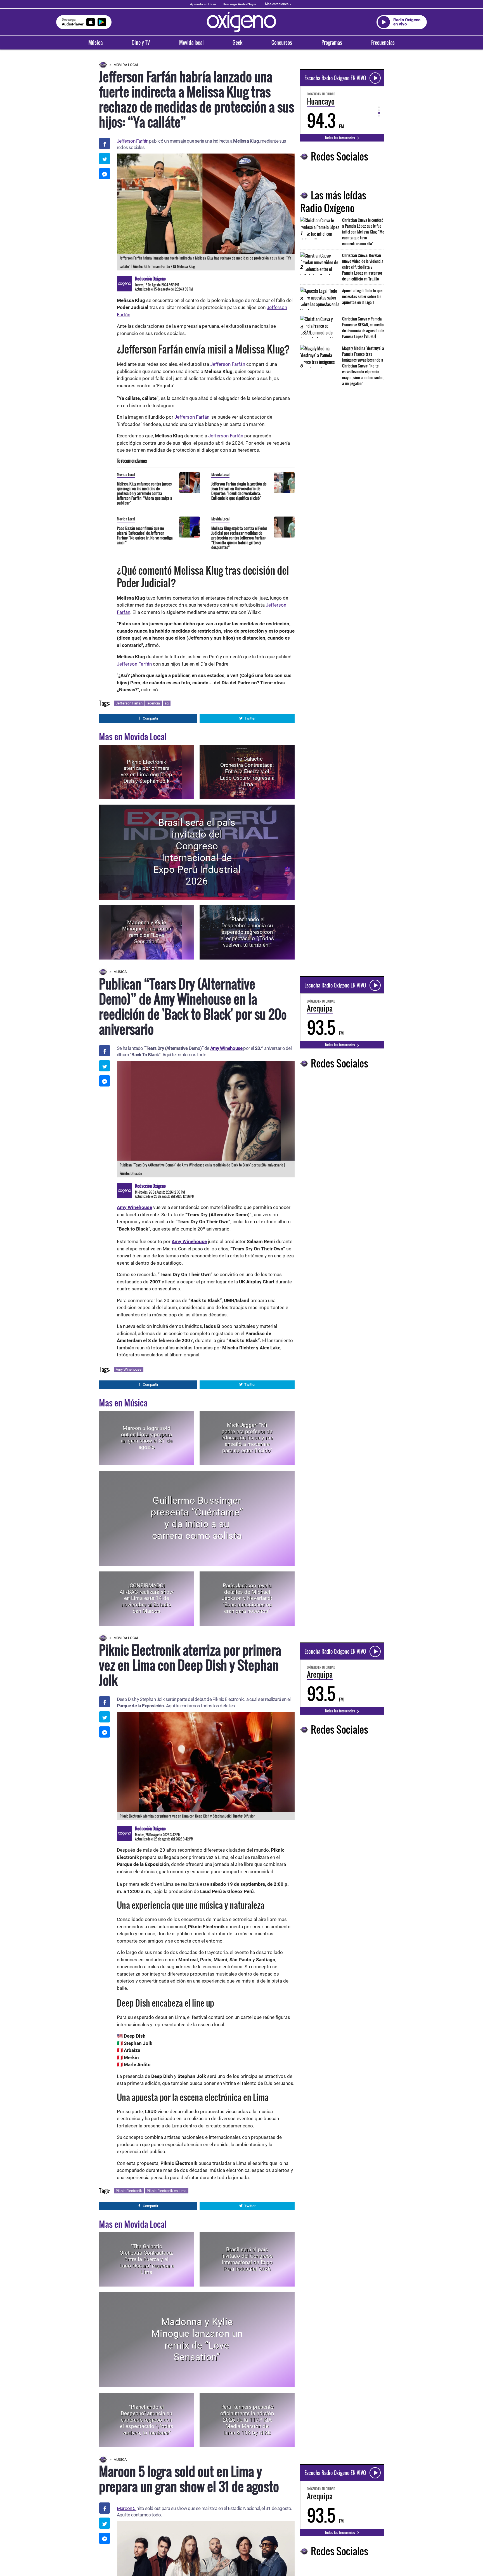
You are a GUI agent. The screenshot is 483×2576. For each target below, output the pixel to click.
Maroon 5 (127, 2508)
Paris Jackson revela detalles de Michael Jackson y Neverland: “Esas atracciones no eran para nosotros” (247, 1598)
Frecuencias (383, 43)
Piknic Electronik (129, 2191)
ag (167, 703)
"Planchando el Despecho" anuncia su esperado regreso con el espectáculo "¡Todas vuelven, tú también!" (247, 932)
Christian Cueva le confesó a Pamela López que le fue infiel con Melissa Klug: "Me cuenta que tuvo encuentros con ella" (363, 232)
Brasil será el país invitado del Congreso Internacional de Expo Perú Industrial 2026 (197, 852)
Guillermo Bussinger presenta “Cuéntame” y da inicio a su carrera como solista (197, 1518)
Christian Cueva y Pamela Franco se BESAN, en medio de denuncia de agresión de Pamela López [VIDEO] (363, 327)
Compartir (151, 718)
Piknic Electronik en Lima (167, 2191)
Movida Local (126, 65)
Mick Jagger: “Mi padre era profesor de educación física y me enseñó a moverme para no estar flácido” (247, 1438)
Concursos (282, 43)
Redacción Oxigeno (150, 279)
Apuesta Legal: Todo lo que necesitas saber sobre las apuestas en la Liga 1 (362, 296)
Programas (332, 43)
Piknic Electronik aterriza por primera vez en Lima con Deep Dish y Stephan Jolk (146, 771)
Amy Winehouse (227, 1048)
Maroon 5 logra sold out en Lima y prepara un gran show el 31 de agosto (147, 1438)
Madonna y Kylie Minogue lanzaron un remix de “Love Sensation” (147, 932)
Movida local (191, 43)
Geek (237, 43)
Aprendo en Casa (203, 4)
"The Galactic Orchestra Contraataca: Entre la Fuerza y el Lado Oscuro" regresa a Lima (247, 772)
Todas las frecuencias (340, 138)
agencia (154, 703)
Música (95, 43)
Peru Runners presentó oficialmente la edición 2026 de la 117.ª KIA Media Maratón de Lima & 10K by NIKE (247, 2420)
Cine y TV (141, 43)
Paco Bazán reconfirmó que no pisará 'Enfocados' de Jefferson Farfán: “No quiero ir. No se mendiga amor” (145, 535)
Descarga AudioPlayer (240, 4)
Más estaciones (277, 4)
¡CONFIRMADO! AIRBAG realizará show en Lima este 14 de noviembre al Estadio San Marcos (146, 1598)
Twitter (250, 718)
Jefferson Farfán (132, 141)
